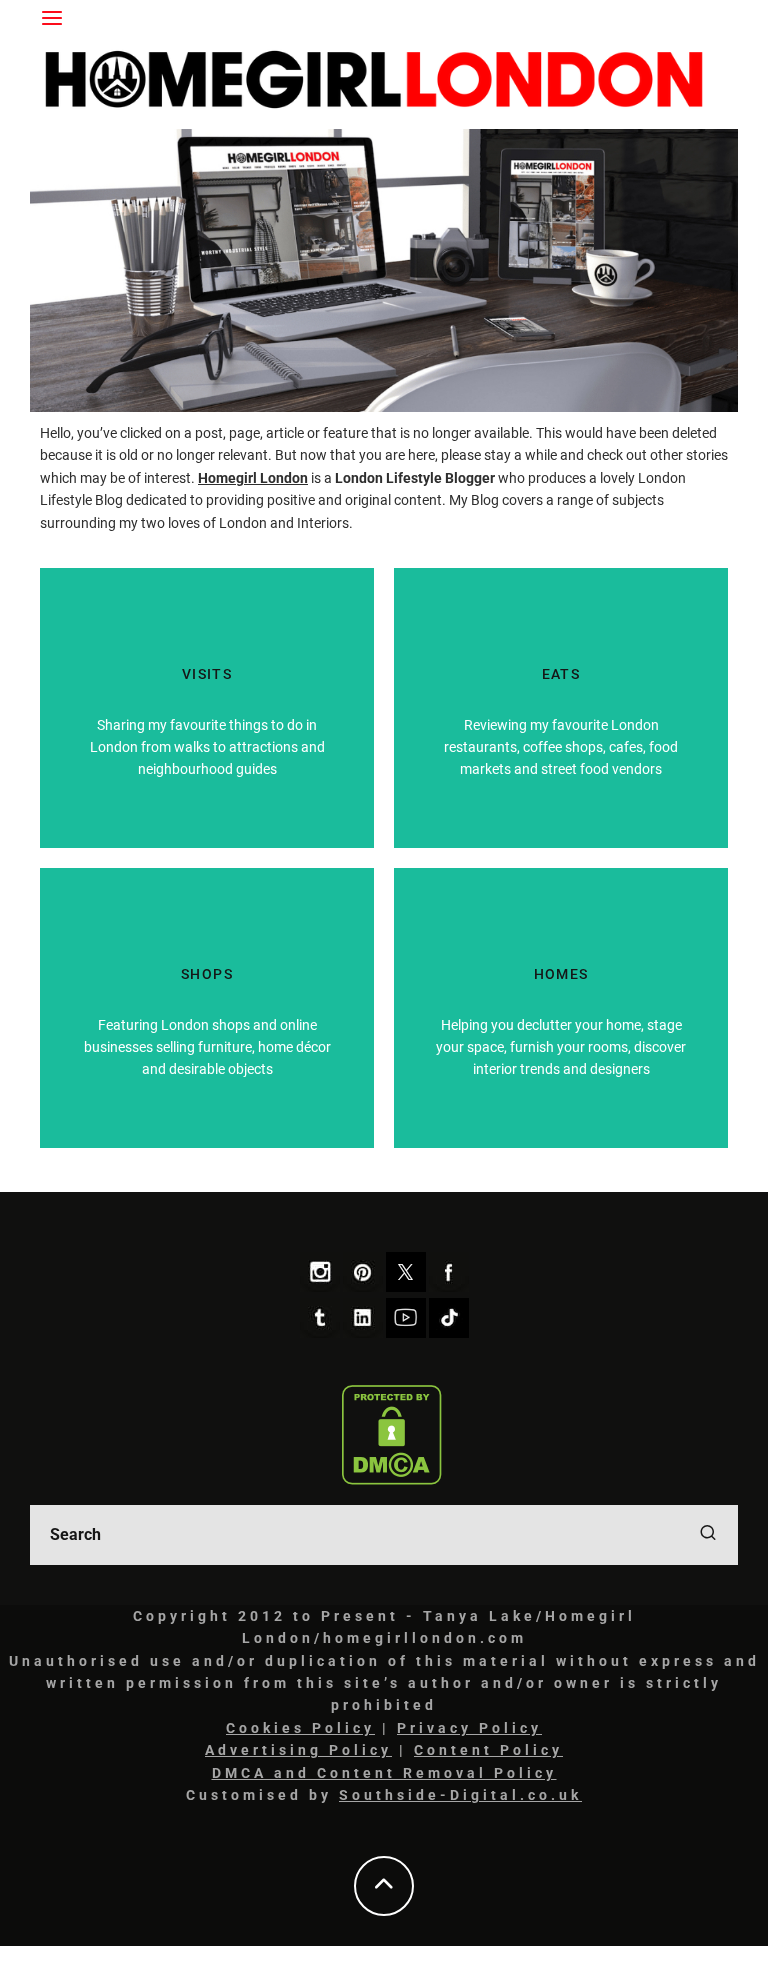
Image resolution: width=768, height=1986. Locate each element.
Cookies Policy (300, 1728)
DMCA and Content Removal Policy (384, 1773)
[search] (708, 1535)
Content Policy (488, 1750)
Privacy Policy (469, 1728)
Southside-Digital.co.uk (460, 1795)
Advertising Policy (298, 1750)
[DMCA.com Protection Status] (392, 1435)
